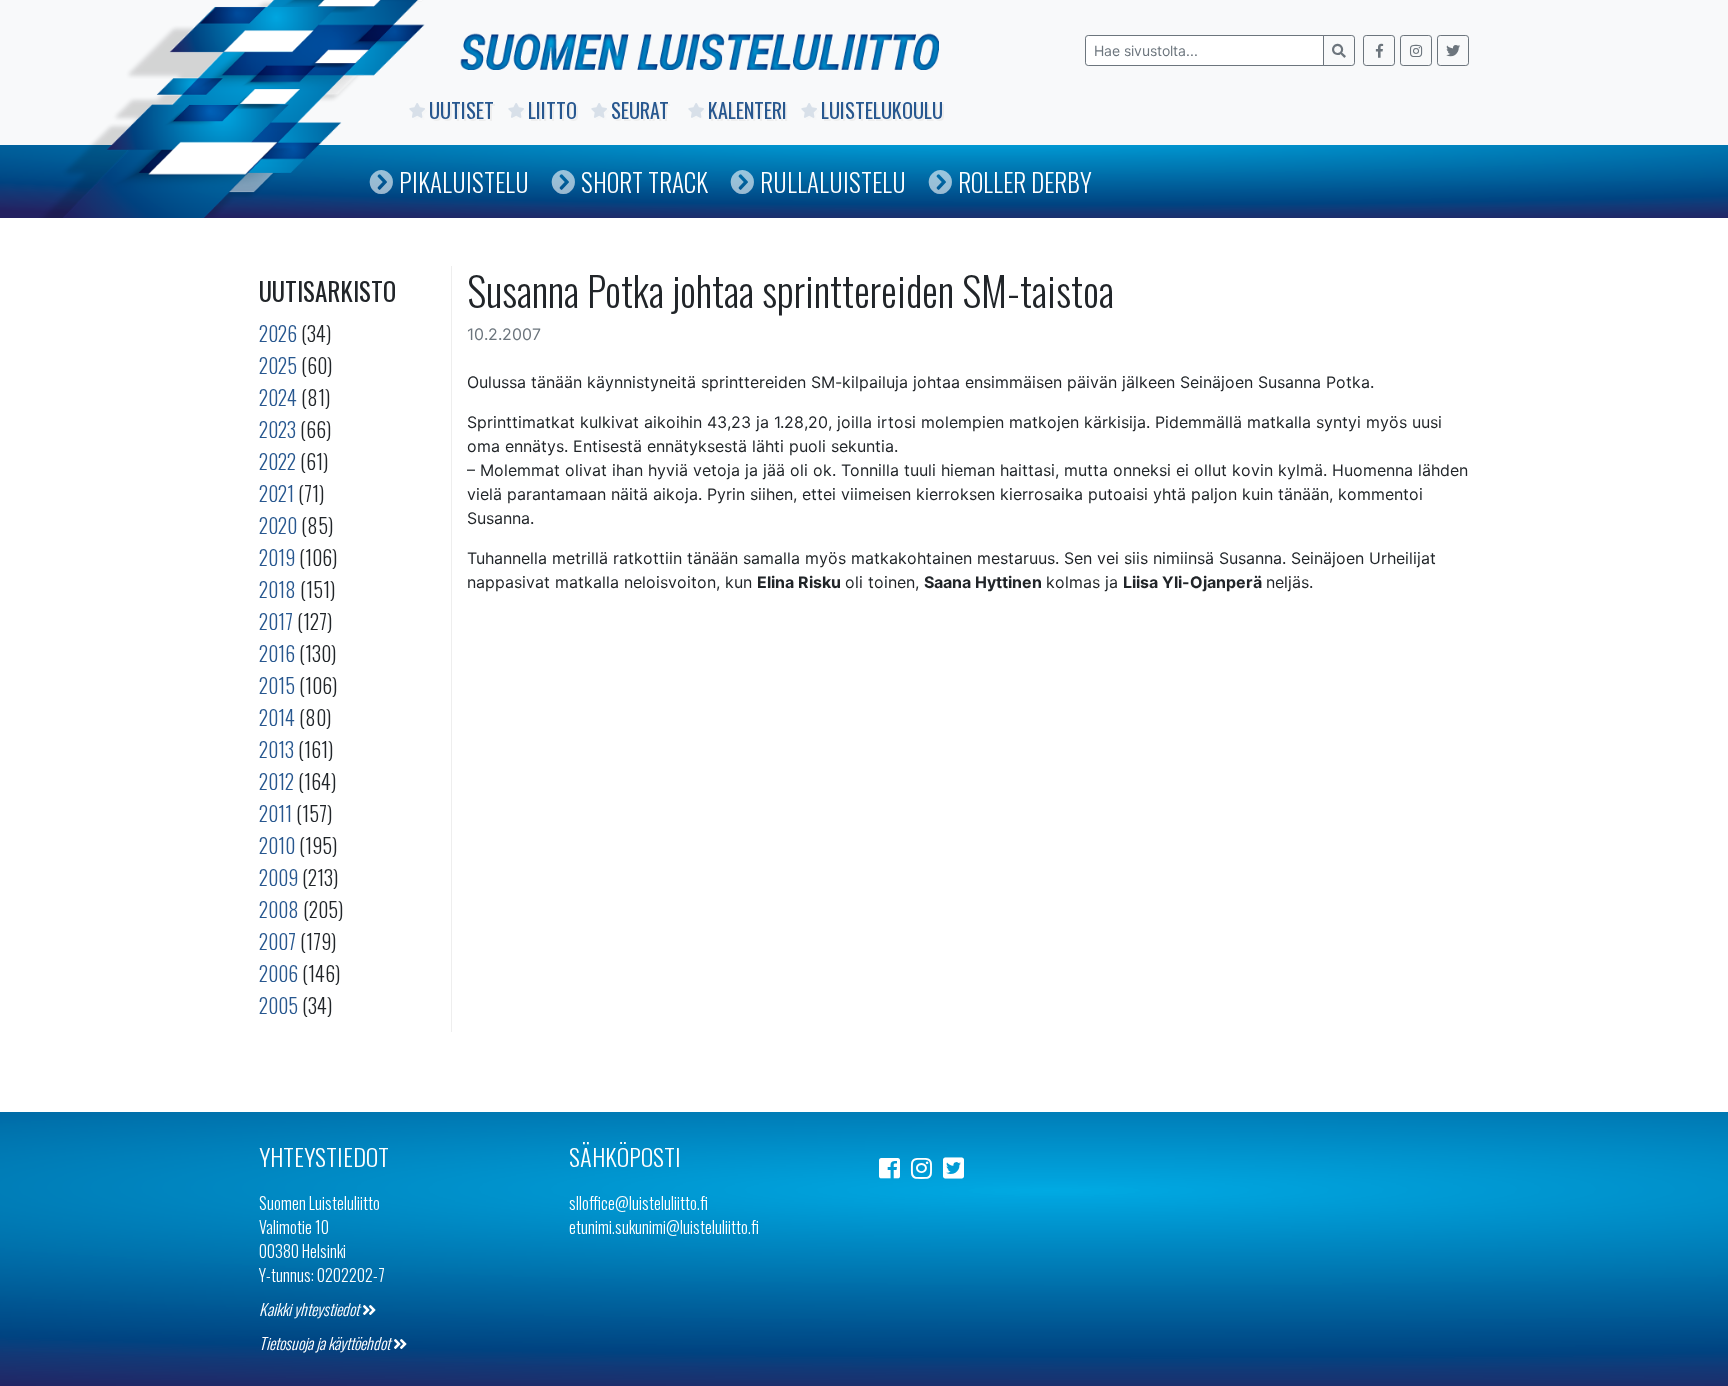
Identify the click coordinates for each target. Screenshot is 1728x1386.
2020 (278, 525)
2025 (278, 365)
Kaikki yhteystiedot (310, 1309)
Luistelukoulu (882, 110)
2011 (275, 813)
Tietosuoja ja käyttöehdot (326, 1343)
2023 (277, 429)
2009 (278, 877)
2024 (278, 397)
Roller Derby (1025, 181)
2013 (276, 749)
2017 (276, 621)
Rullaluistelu (833, 181)
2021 (276, 493)
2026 (278, 333)
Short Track (644, 181)
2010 (277, 845)
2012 (276, 781)
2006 (278, 973)
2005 (278, 1005)
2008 (279, 909)
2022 (277, 461)
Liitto (552, 110)
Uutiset (461, 110)
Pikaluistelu (464, 181)
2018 (277, 589)
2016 (277, 653)
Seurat (642, 110)
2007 (277, 941)
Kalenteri (747, 110)
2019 (277, 557)
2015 (277, 685)
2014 (277, 717)
